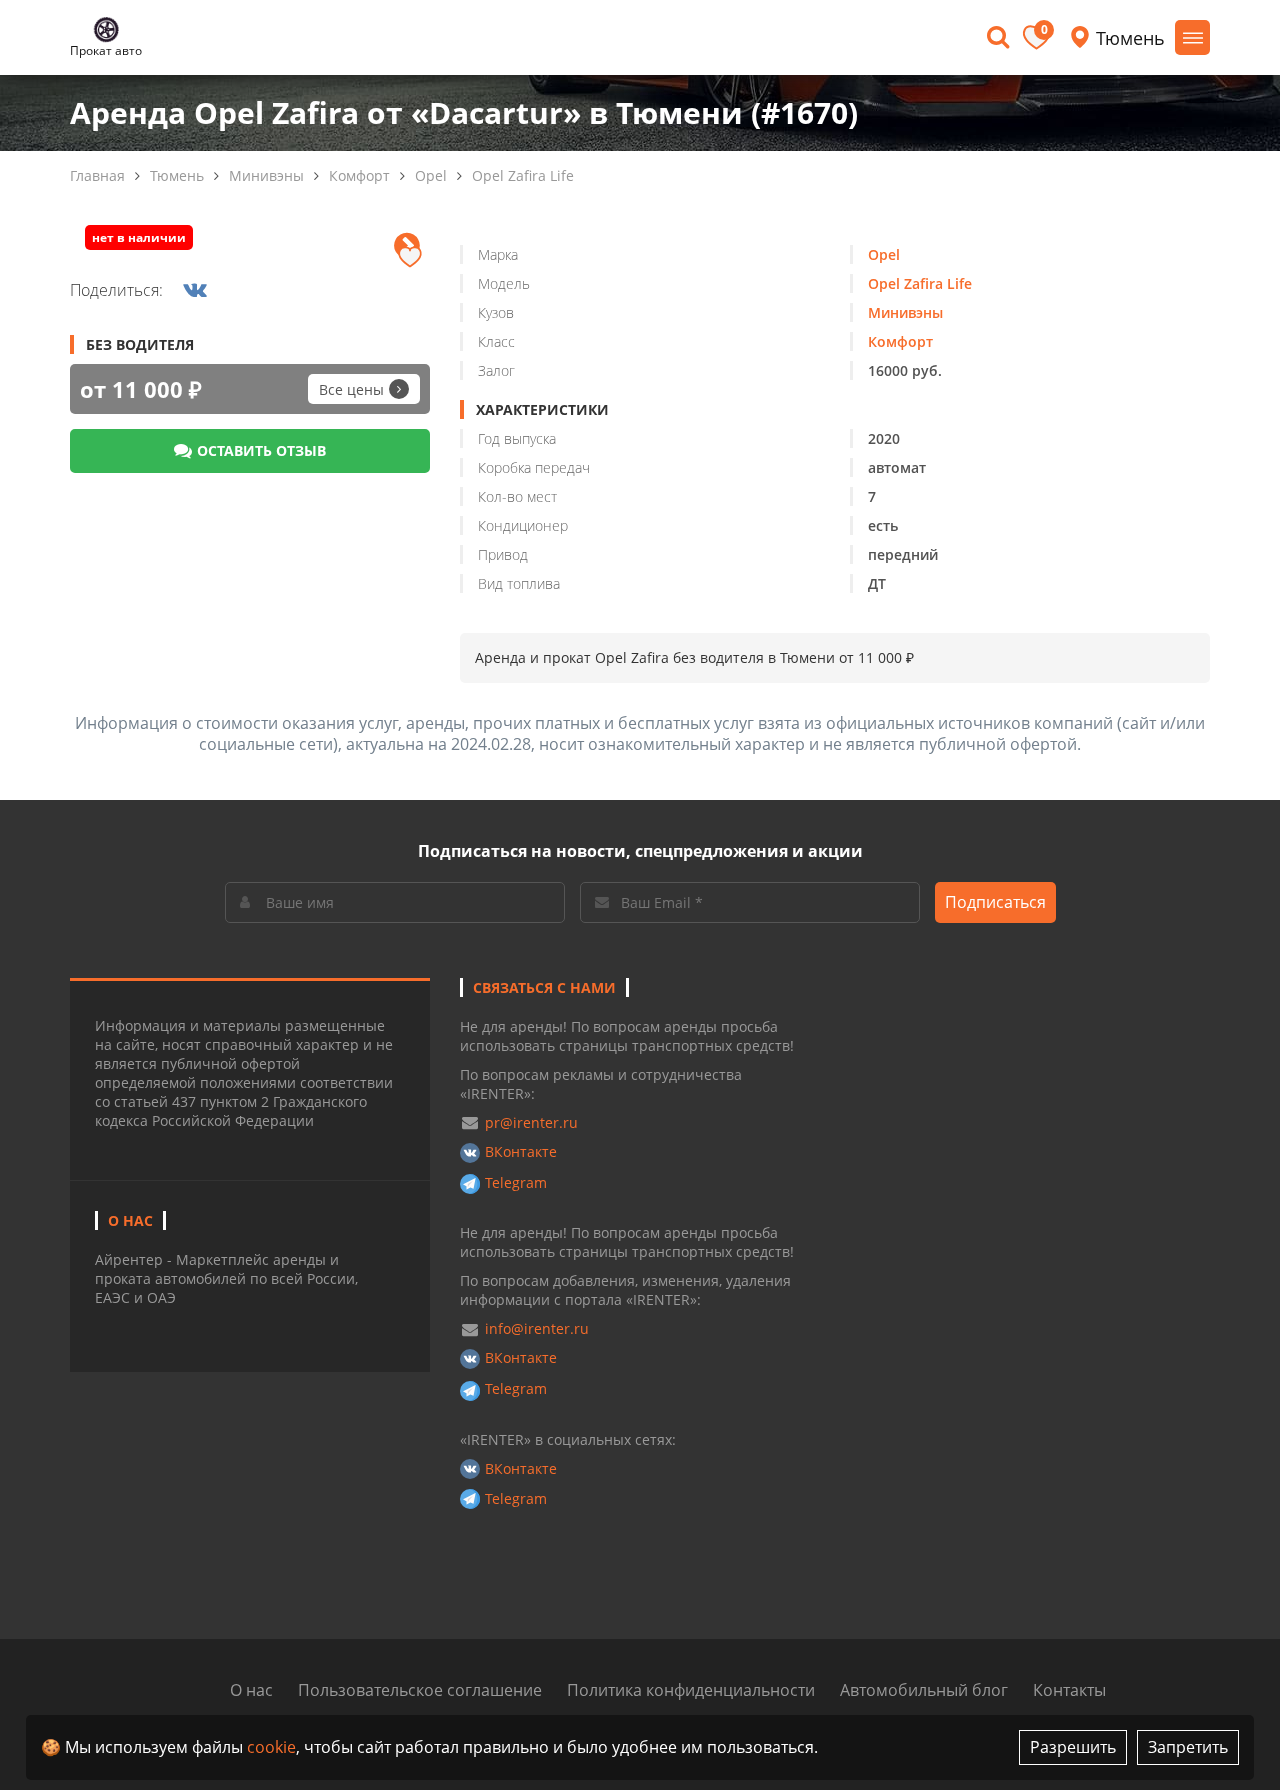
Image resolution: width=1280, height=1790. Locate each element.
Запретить (1188, 1747)
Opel (431, 175)
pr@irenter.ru (531, 1122)
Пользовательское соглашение (420, 1690)
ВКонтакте (521, 1151)
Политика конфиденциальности (691, 1690)
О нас (251, 1690)
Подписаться (995, 902)
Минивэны (266, 175)
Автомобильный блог (924, 1690)
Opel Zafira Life (523, 175)
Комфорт (359, 175)
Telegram (516, 1182)
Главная (97, 175)
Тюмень (177, 175)
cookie (271, 1747)
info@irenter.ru (537, 1328)
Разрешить (1073, 1747)
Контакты (1069, 1690)
